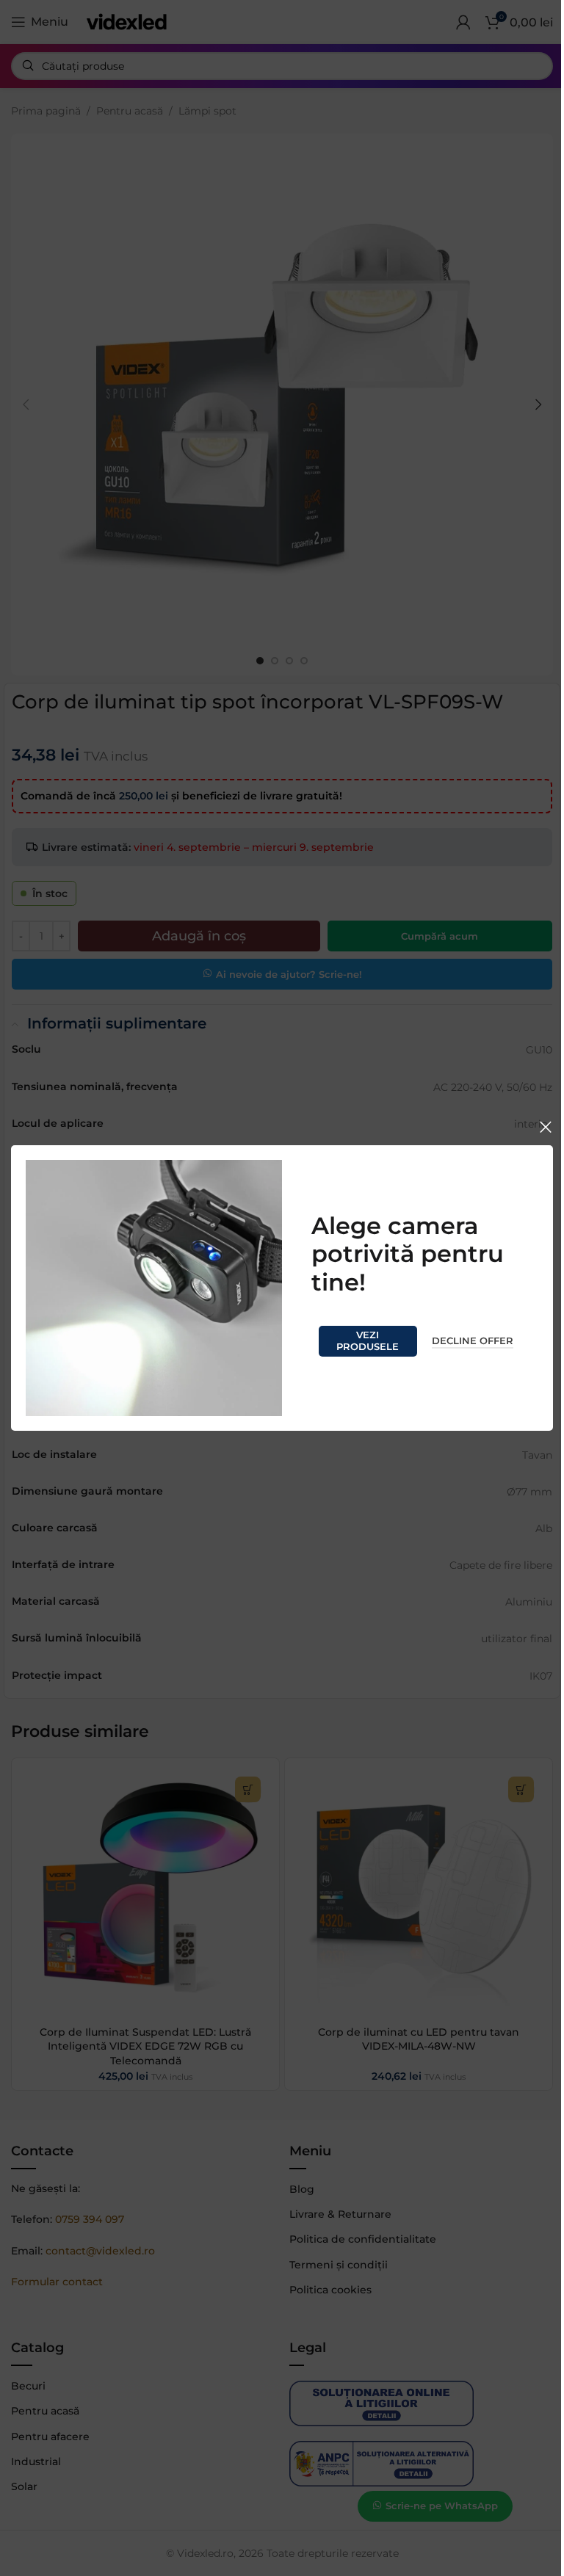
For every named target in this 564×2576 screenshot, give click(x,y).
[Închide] (546, 1127)
